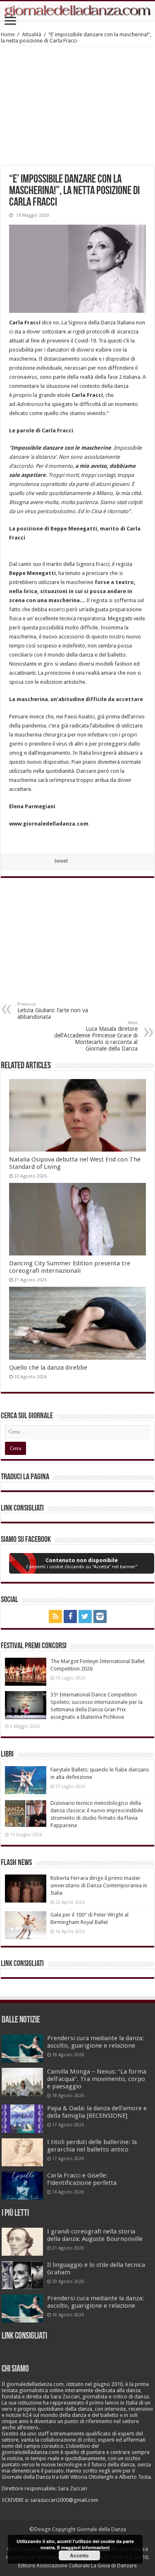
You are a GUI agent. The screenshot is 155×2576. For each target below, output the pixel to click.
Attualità (32, 34)
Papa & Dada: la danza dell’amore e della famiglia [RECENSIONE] (97, 2112)
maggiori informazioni (85, 2547)
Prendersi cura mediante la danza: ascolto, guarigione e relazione (95, 2042)
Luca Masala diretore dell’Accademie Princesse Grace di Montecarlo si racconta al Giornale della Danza (96, 1036)
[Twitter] (85, 1616)
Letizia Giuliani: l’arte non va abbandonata (53, 1011)
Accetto (79, 2555)
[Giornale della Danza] (77, 11)
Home (8, 34)
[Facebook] (70, 1616)
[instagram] (100, 1616)
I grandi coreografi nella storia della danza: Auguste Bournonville (95, 2235)
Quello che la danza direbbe (48, 1368)
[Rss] (55, 1616)
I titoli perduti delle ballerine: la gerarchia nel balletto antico (92, 2146)
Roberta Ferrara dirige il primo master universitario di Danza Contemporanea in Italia (99, 1885)
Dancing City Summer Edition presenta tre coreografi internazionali (70, 1267)
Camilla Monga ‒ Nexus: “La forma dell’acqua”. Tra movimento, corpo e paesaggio (97, 2079)
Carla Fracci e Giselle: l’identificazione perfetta (82, 2179)
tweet (61, 861)
